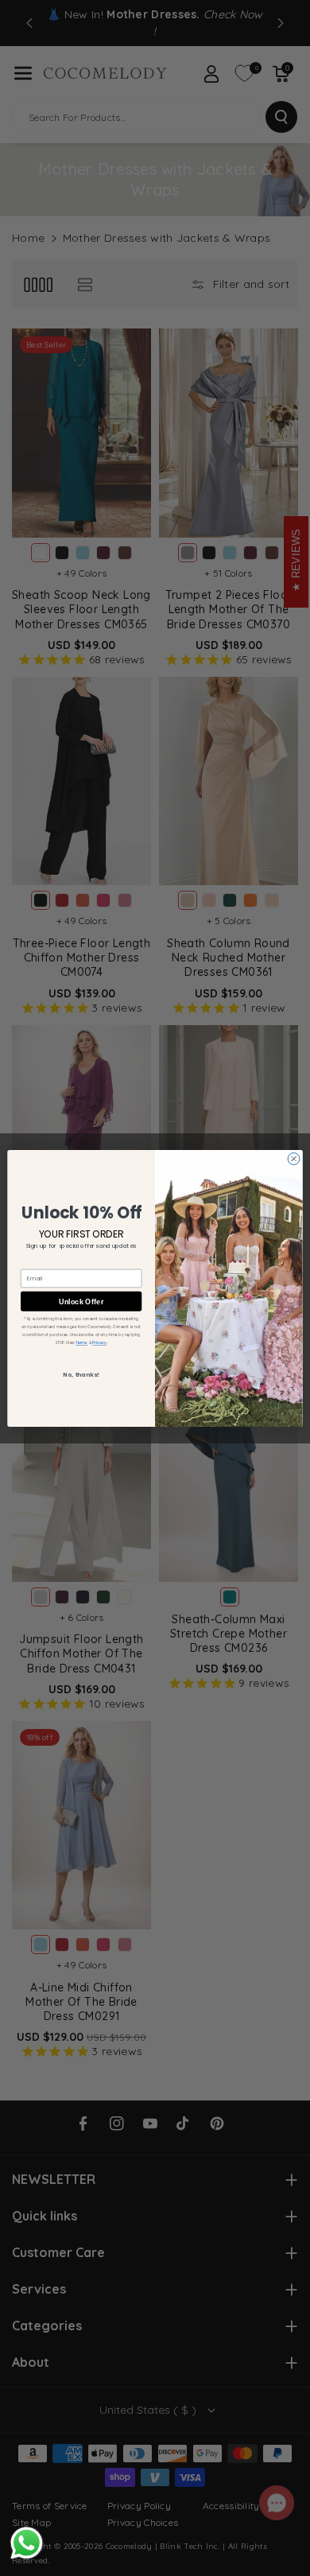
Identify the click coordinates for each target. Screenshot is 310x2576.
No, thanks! (81, 1375)
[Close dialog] (294, 1158)
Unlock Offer (81, 1300)
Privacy (99, 1342)
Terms (81, 1342)
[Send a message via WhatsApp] (27, 2543)
